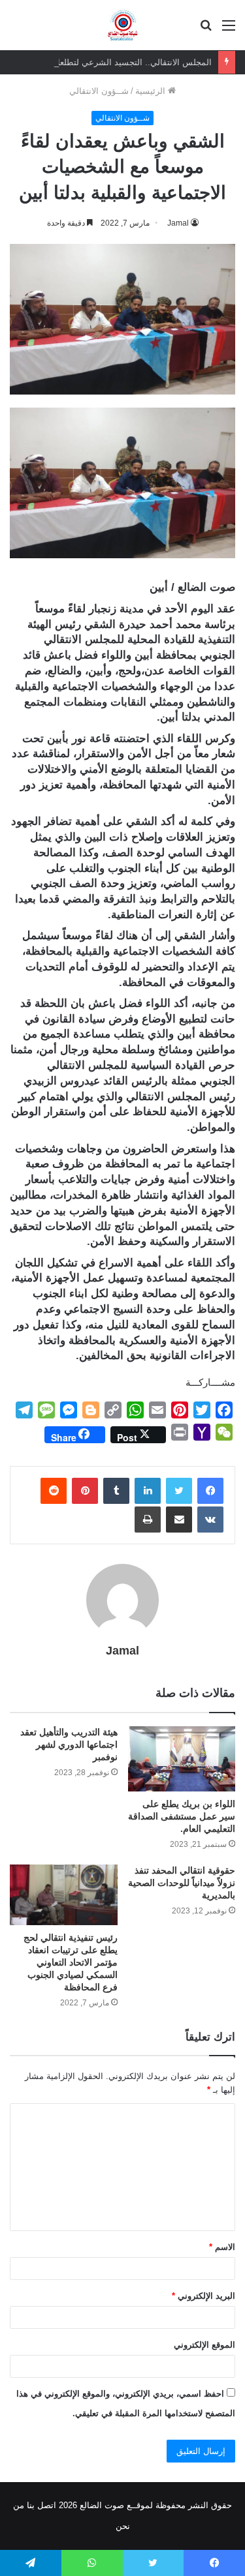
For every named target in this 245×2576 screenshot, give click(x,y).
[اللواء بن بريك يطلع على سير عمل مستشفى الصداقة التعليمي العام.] (182, 1759)
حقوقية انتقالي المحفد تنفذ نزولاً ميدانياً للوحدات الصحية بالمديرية (182, 1883)
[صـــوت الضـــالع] (122, 25)
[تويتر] (179, 1491)
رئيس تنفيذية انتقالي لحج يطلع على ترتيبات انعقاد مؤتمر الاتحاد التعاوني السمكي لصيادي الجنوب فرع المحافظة (71, 1962)
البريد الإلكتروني (204, 2296)
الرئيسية (152, 91)
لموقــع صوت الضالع (115, 2505)
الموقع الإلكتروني (204, 2345)
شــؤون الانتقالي (99, 91)
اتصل (47, 2505)
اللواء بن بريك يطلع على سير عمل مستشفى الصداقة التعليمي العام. (182, 1816)
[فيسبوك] (210, 1491)
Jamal (178, 223)
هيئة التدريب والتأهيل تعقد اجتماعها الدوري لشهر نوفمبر (69, 1745)
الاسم (222, 2247)
